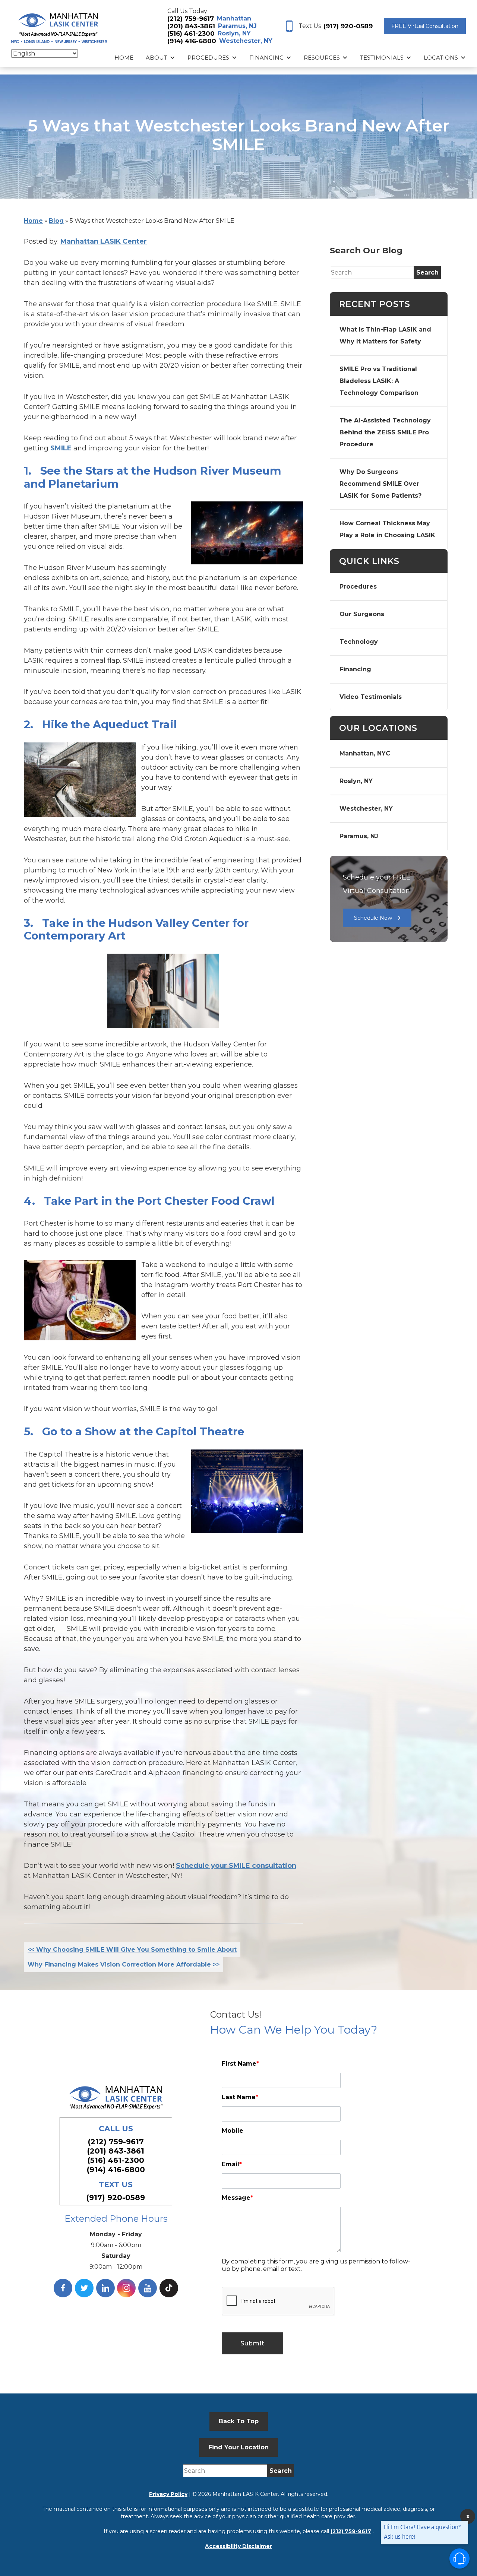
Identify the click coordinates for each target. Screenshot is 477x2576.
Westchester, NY (246, 41)
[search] (427, 273)
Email (232, 2164)
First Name (240, 2064)
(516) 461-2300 (191, 34)
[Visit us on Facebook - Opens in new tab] (63, 2288)
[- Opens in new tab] (169, 2288)
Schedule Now (373, 918)
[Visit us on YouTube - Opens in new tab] (148, 2288)
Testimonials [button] (382, 58)
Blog (56, 221)
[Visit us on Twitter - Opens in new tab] (84, 2288)
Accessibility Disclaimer (238, 2546)
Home (124, 58)
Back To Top (239, 2421)
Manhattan (234, 18)
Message (237, 2198)
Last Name (240, 2097)
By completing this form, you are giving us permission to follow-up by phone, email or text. (316, 2265)
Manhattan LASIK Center (104, 241)
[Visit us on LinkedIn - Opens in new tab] (105, 2288)
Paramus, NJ (237, 26)
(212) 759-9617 (191, 19)
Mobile (233, 2131)
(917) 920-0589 (348, 26)
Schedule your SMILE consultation (236, 1866)
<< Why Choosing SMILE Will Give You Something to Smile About (132, 1950)
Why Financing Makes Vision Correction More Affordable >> (124, 1965)
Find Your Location (238, 2447)
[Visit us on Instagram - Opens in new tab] (126, 2288)
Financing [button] (266, 58)
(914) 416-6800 (192, 41)
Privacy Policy (168, 2494)
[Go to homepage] (59, 26)
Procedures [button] (208, 58)
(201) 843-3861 (191, 26)
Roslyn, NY (234, 33)
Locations (441, 58)
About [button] (157, 58)
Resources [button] (322, 58)
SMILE (61, 448)
